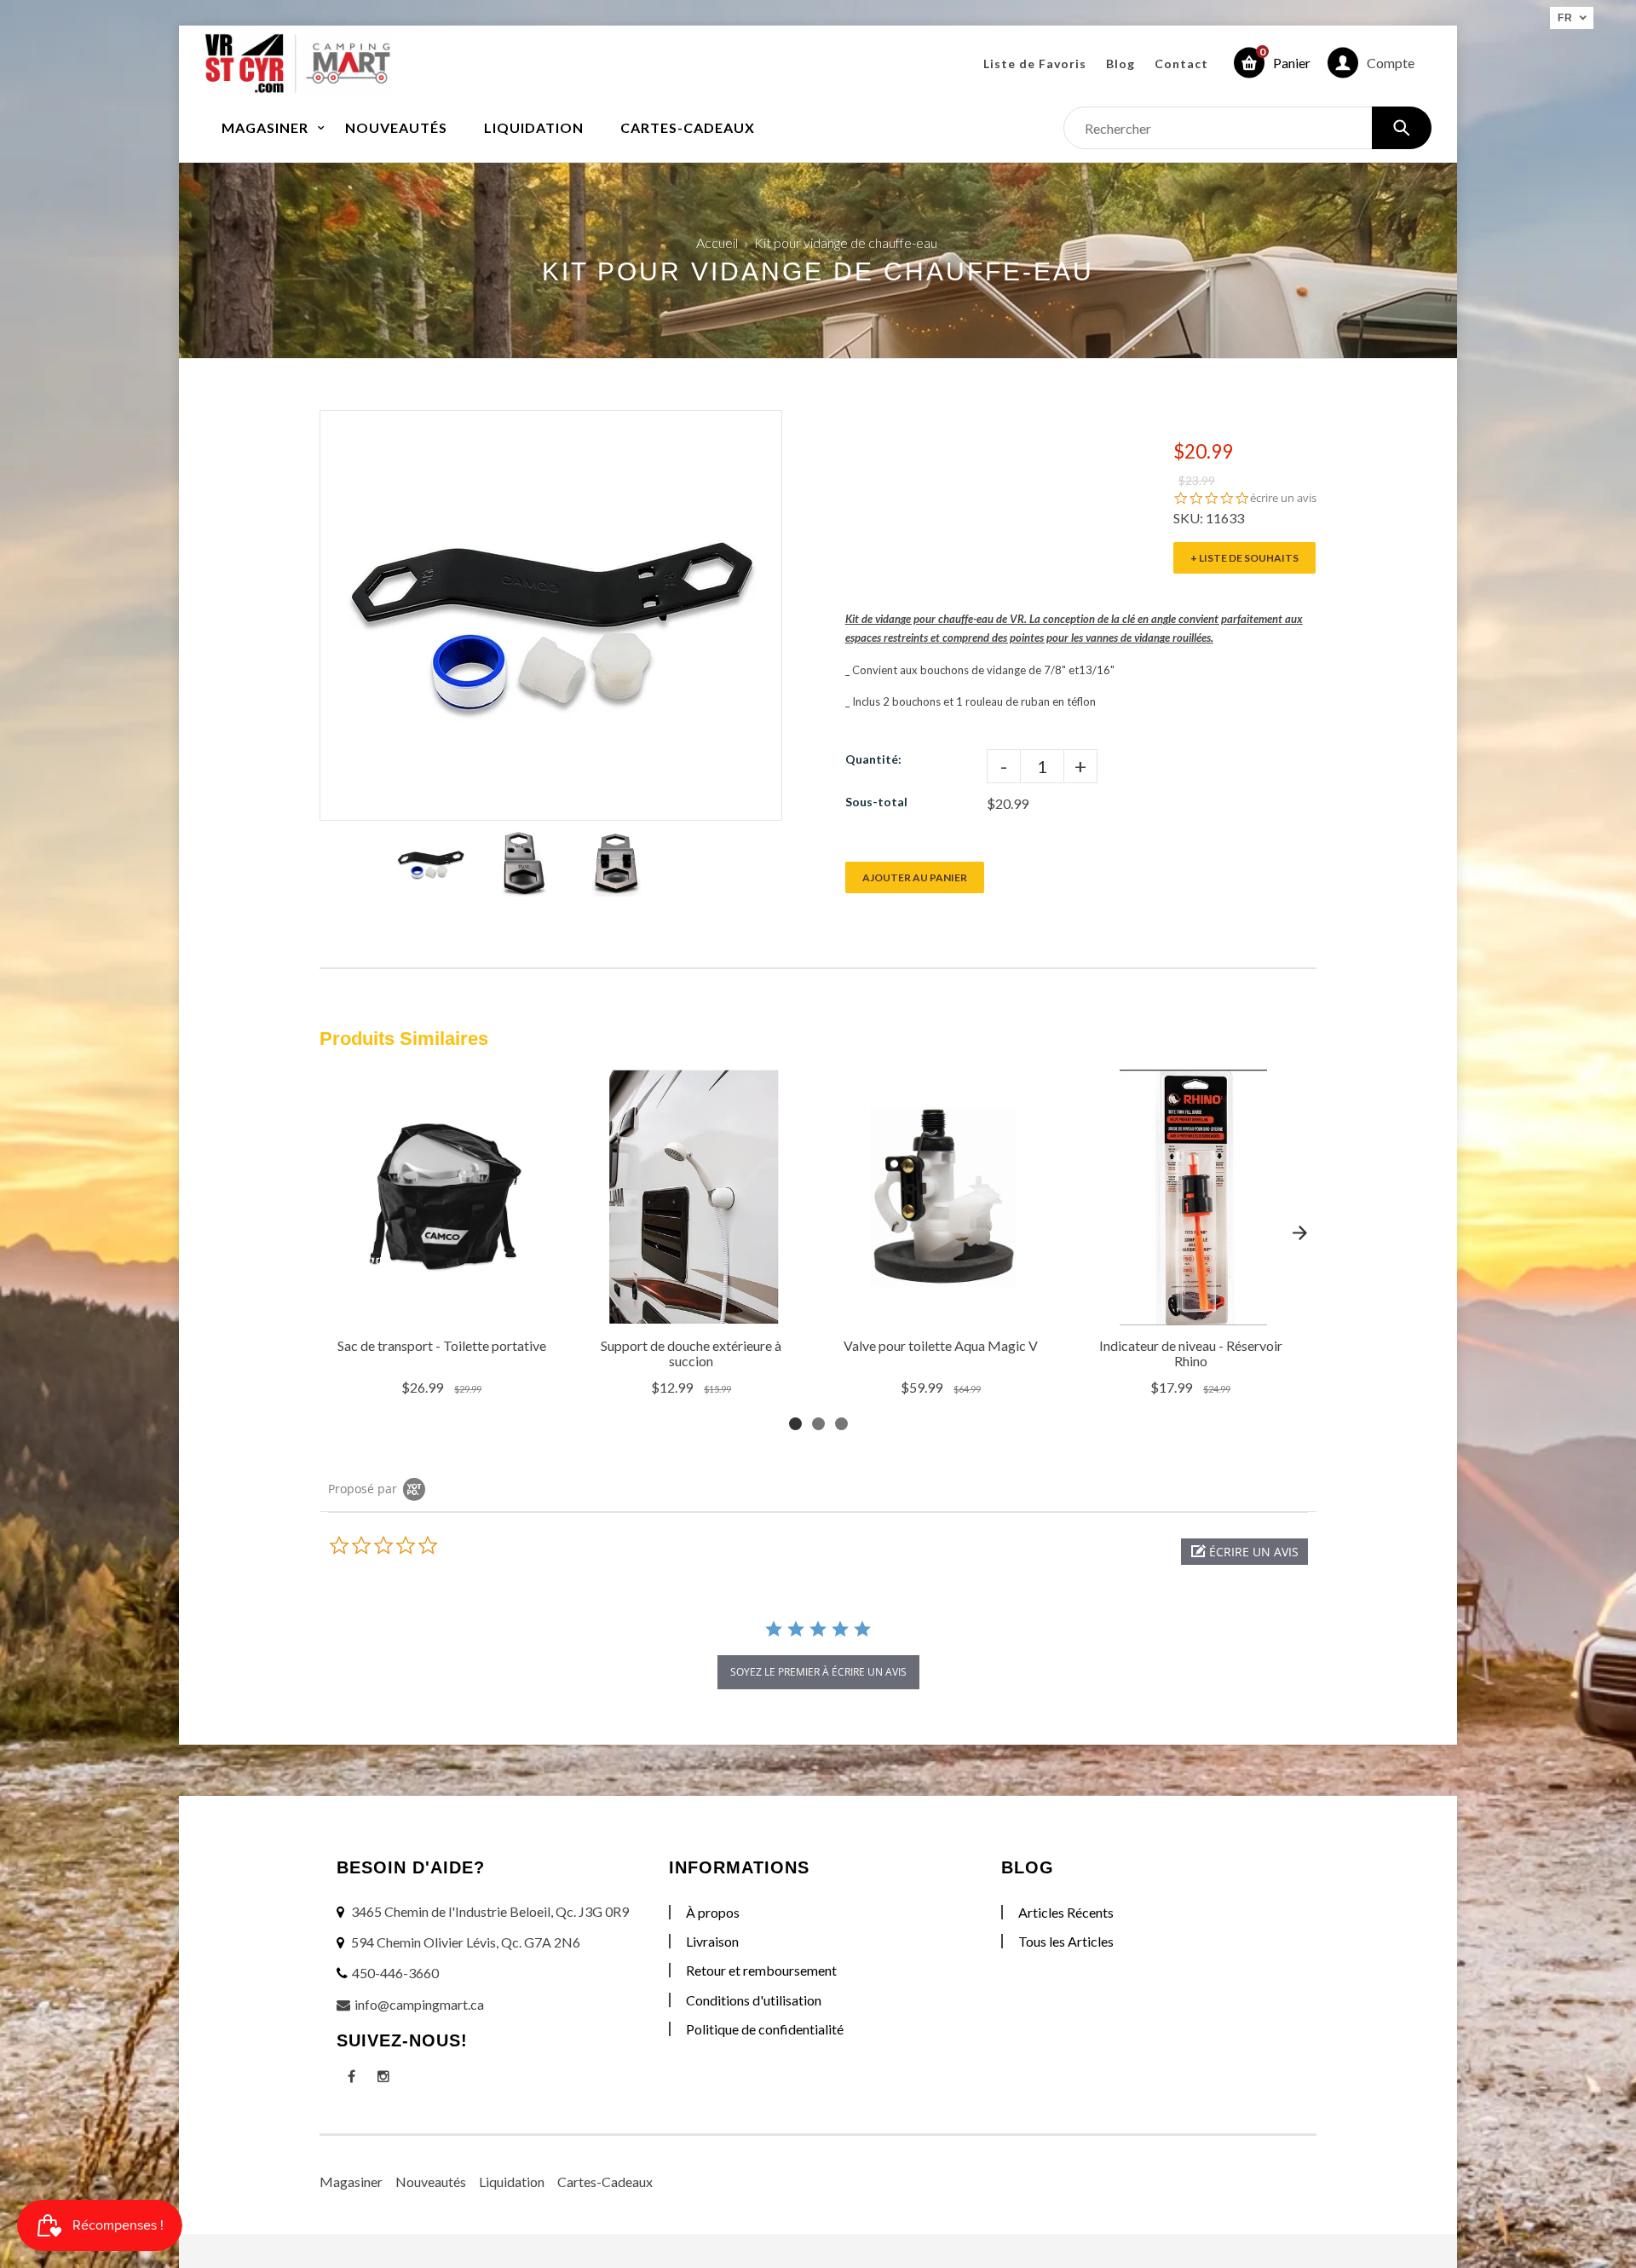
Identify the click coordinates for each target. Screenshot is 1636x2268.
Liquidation (512, 2181)
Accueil (717, 242)
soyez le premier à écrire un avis (818, 1672)
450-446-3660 (395, 1973)
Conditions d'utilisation (754, 2000)
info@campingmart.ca (419, 2004)
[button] (1244, 1552)
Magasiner (351, 2181)
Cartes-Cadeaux (605, 2181)
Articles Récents (1066, 1912)
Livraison (712, 1941)
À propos (713, 1912)
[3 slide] (841, 1424)
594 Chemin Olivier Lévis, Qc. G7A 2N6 (466, 1942)
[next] (1299, 1232)
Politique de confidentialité (765, 2029)
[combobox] (1247, 128)
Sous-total (876, 802)
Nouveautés (431, 2181)
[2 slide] (818, 1424)
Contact (1181, 63)
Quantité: (873, 759)
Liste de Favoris (1035, 63)
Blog (1120, 63)
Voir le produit (444, 1307)
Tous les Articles (1066, 1941)
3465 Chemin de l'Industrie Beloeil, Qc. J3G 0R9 (490, 1911)
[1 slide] (795, 1424)
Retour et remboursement (761, 1970)
